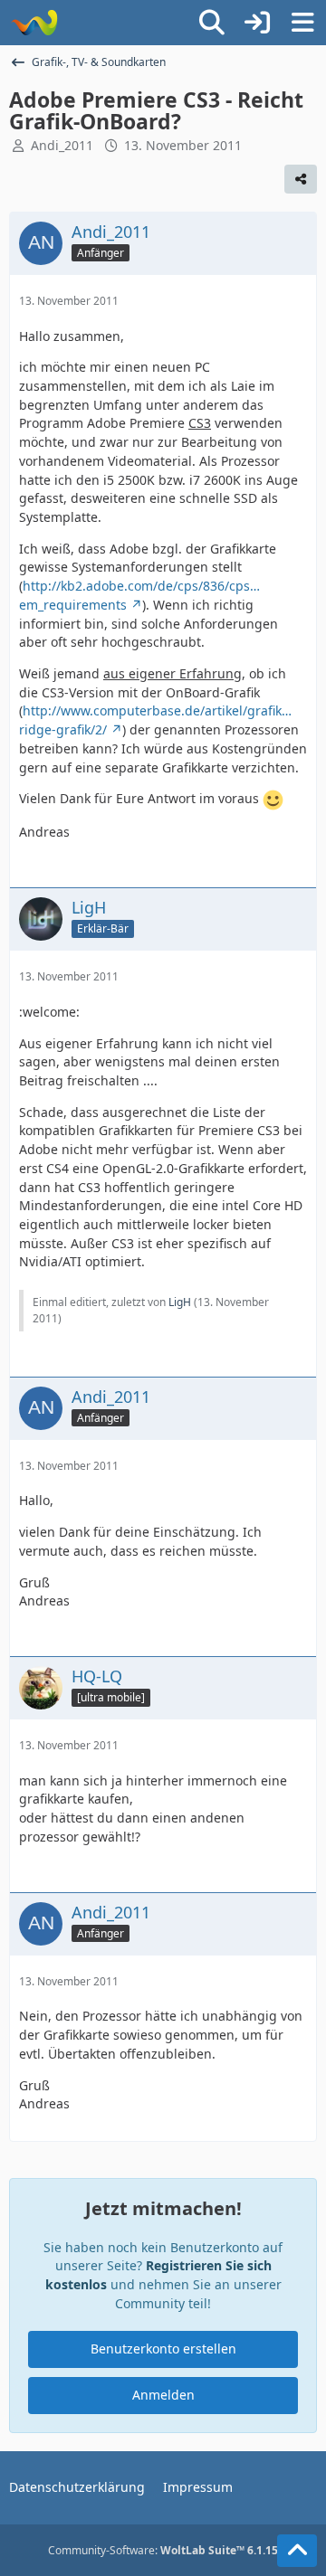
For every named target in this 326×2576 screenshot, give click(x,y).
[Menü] (302, 23)
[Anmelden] (257, 23)
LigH (180, 1302)
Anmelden (163, 2395)
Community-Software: (163, 2550)
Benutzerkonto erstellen (163, 2349)
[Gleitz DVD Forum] (34, 23)
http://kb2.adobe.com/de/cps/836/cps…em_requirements (139, 595)
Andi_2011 (62, 145)
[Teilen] (301, 179)
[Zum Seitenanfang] (297, 2551)
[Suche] (212, 23)
